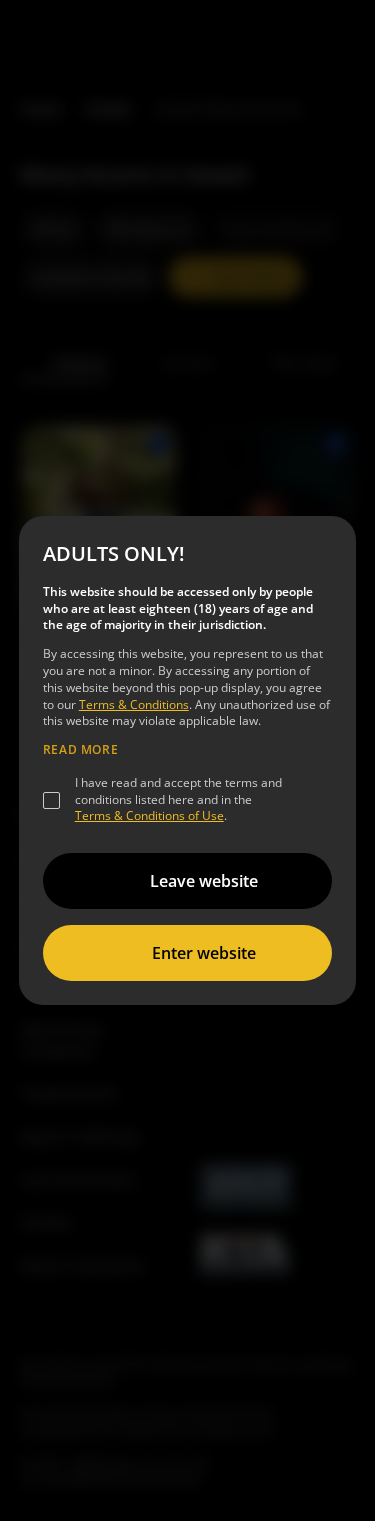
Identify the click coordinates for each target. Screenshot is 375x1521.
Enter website (204, 953)
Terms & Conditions (134, 704)
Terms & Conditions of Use (149, 815)
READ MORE (80, 750)
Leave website (204, 881)
